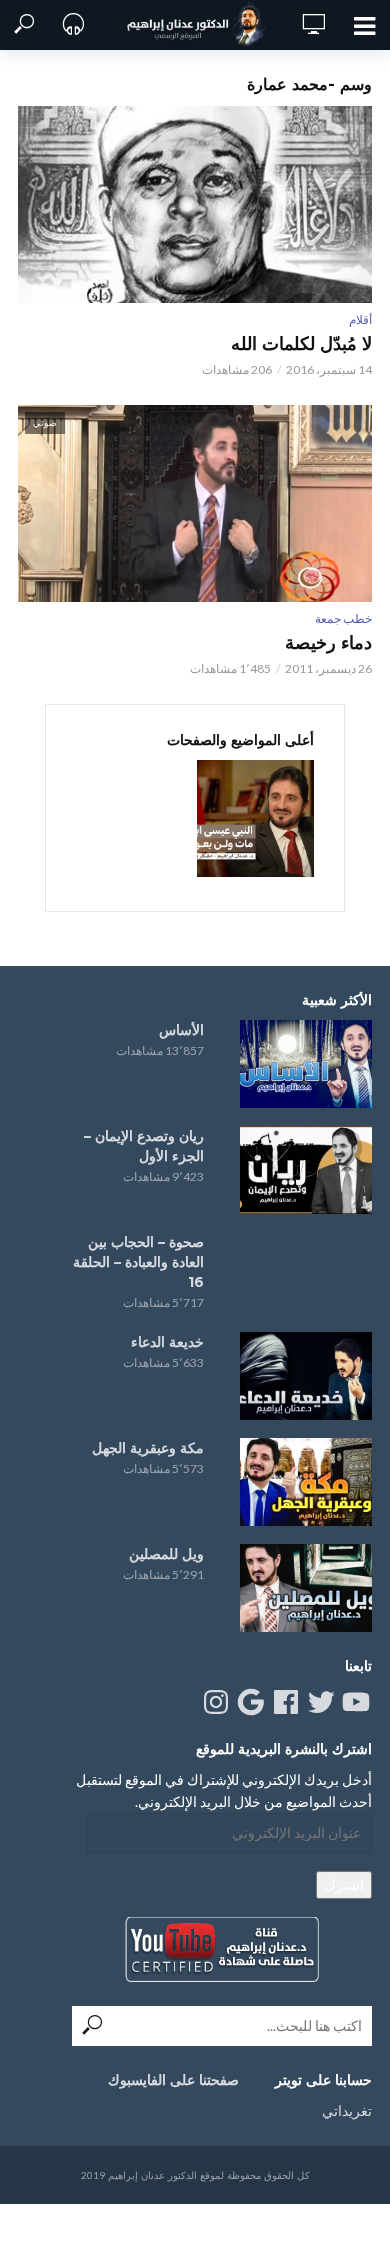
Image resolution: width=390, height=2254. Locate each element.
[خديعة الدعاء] (306, 1376)
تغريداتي (347, 2110)
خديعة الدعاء (167, 1342)
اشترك (344, 1884)
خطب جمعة (343, 618)
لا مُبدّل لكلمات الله (301, 344)
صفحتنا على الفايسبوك (173, 2080)
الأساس (181, 1030)
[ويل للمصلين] (306, 1588)
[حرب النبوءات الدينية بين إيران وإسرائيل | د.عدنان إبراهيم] (255, 818)
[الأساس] (306, 1064)
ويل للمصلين (166, 1554)
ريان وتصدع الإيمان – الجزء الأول (144, 1146)
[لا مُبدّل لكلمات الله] (195, 204)
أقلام (360, 319)
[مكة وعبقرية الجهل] (306, 1482)
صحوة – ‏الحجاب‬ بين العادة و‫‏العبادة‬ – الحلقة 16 (138, 1262)
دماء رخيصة (328, 643)
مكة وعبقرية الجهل (148, 1448)
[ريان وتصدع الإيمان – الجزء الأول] (306, 1170)
